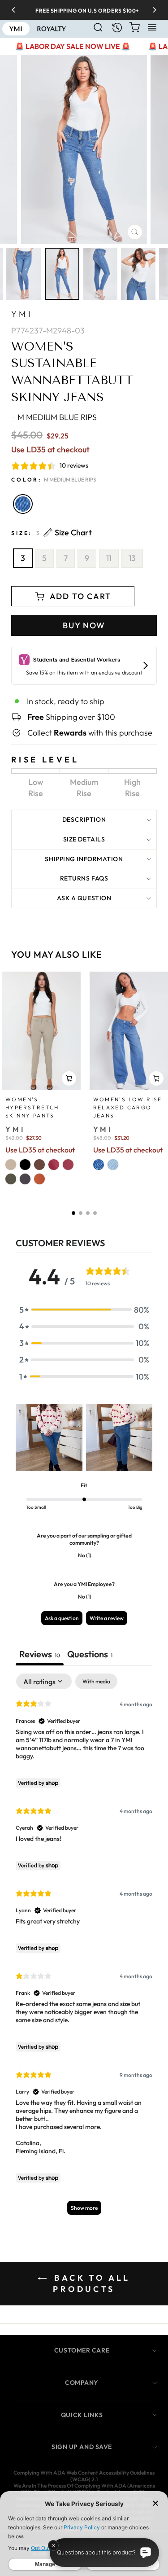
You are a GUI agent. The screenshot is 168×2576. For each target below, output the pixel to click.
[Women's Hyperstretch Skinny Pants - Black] (25, 1165)
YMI (22, 314)
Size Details (84, 839)
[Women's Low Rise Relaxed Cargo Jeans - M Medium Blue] (99, 1165)
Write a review (107, 1618)
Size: (52, 533)
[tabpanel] (84, 1948)
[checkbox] (96, 1682)
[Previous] (17, 10)
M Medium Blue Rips (23, 504)
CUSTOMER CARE (82, 2350)
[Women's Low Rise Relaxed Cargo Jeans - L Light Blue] (113, 1165)
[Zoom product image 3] (62, 274)
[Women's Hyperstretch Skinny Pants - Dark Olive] (11, 1179)
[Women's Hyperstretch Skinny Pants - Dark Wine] (68, 1165)
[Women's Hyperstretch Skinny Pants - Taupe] (11, 1165)
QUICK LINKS (82, 2415)
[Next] (151, 10)
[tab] (90, 1655)
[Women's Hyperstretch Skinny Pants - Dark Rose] (54, 1165)
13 (132, 558)
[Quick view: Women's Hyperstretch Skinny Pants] (69, 1078)
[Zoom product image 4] (100, 274)
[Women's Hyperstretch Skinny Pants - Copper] (39, 1179)
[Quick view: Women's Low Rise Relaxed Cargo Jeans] (156, 1078)
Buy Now (84, 625)
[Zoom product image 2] (24, 274)
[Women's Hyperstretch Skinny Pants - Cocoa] (39, 1165)
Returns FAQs (84, 878)
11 (109, 558)
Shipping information (84, 859)
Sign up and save (82, 2447)
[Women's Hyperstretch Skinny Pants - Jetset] (25, 1179)
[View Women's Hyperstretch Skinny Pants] (41, 1031)
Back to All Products (90, 2284)
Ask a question (84, 898)
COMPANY (82, 2383)
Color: (54, 480)
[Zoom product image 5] (138, 274)
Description (84, 819)
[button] (73, 1213)
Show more (84, 2208)
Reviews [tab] (40, 1654)
